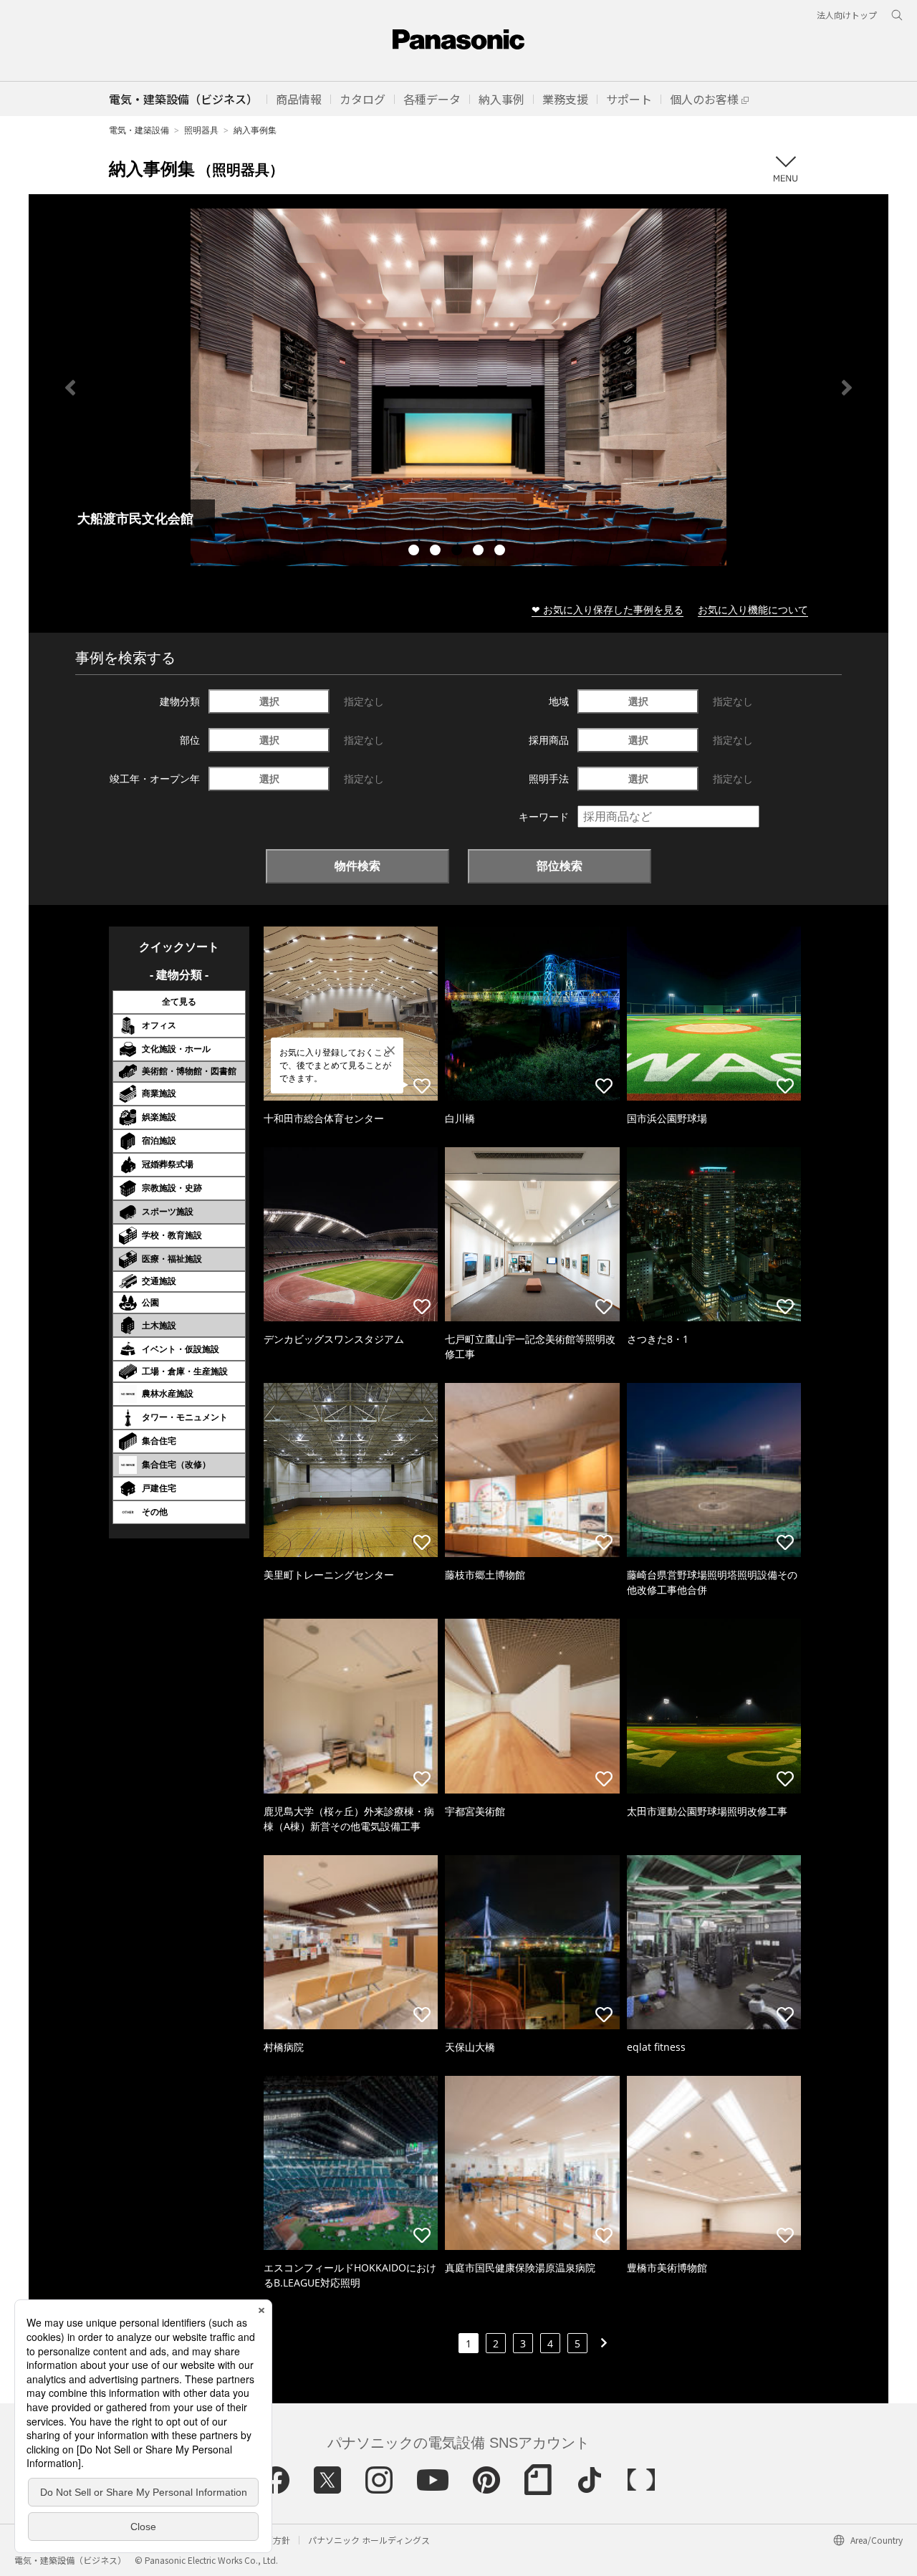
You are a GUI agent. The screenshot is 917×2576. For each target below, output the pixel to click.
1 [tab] (416, 552)
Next (847, 388)
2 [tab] (437, 552)
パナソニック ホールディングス (369, 2540)
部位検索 (560, 866)
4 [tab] (480, 552)
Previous (70, 388)
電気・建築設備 (139, 130)
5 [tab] (501, 552)
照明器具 (201, 130)
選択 (269, 701)
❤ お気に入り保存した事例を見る (608, 609)
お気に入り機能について (753, 609)
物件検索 (357, 866)
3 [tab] (458, 552)
